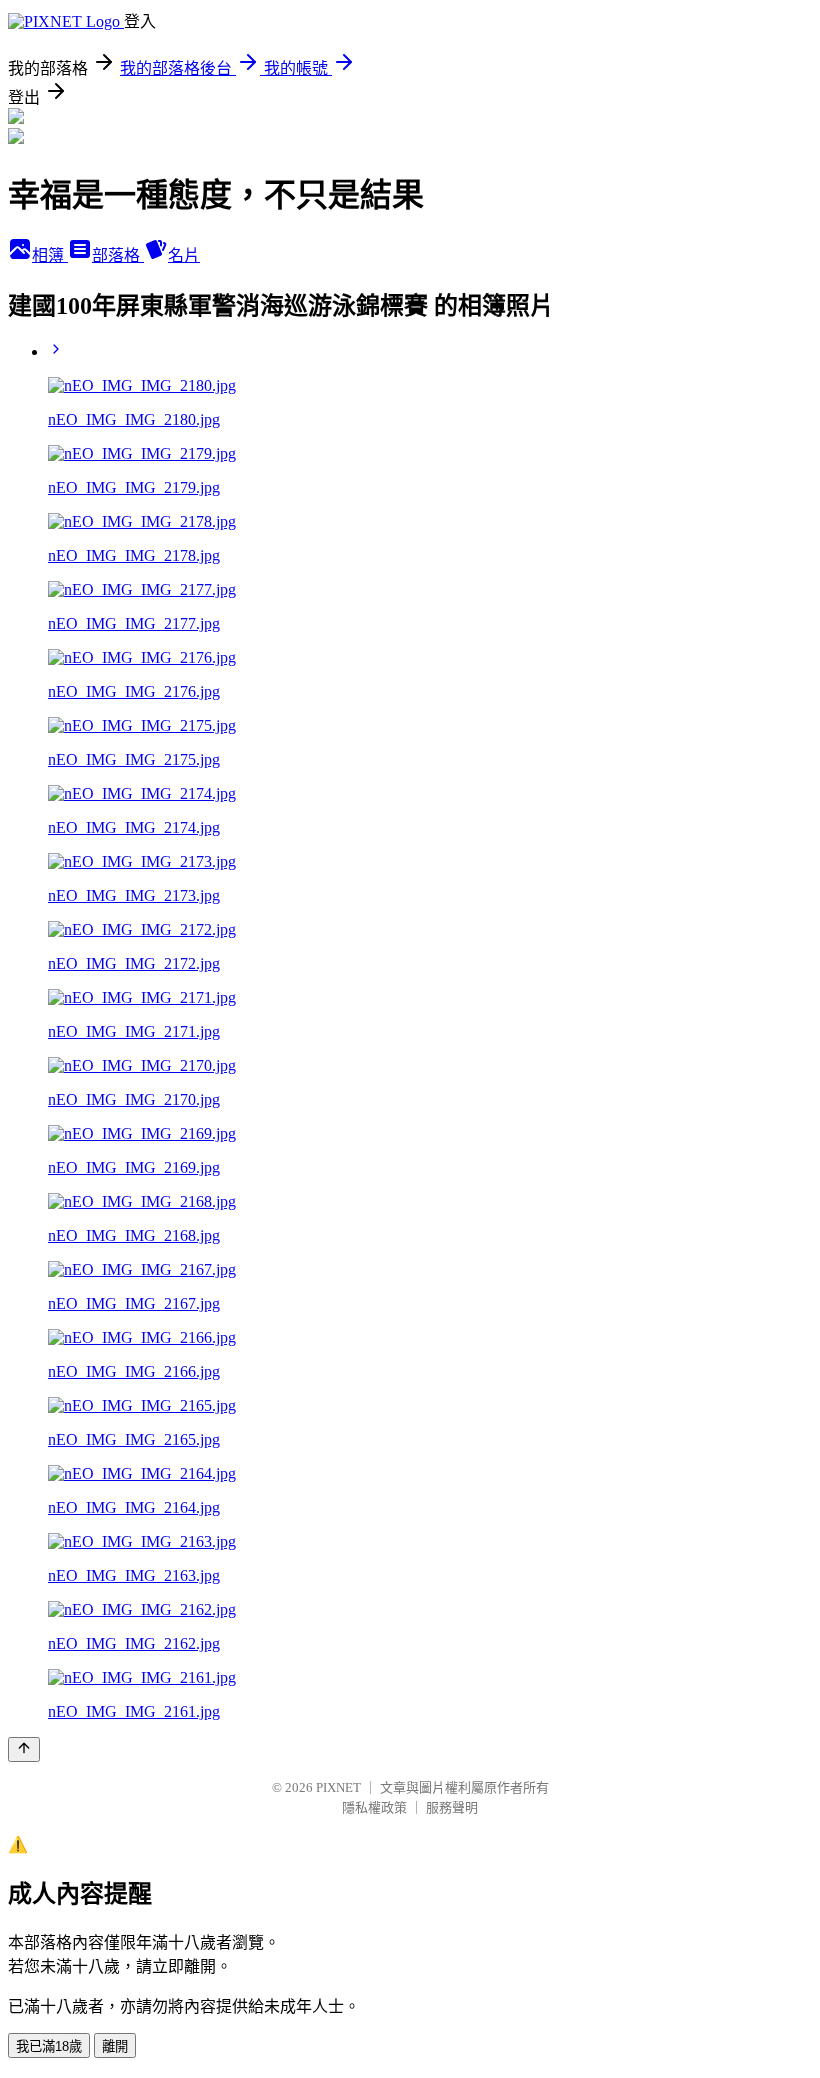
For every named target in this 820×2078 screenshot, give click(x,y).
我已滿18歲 (49, 2046)
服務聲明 (452, 1807)
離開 (115, 2046)
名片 (184, 255)
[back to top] (24, 1749)
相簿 (50, 255)
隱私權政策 (374, 1807)
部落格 (118, 255)
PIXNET (338, 1787)
